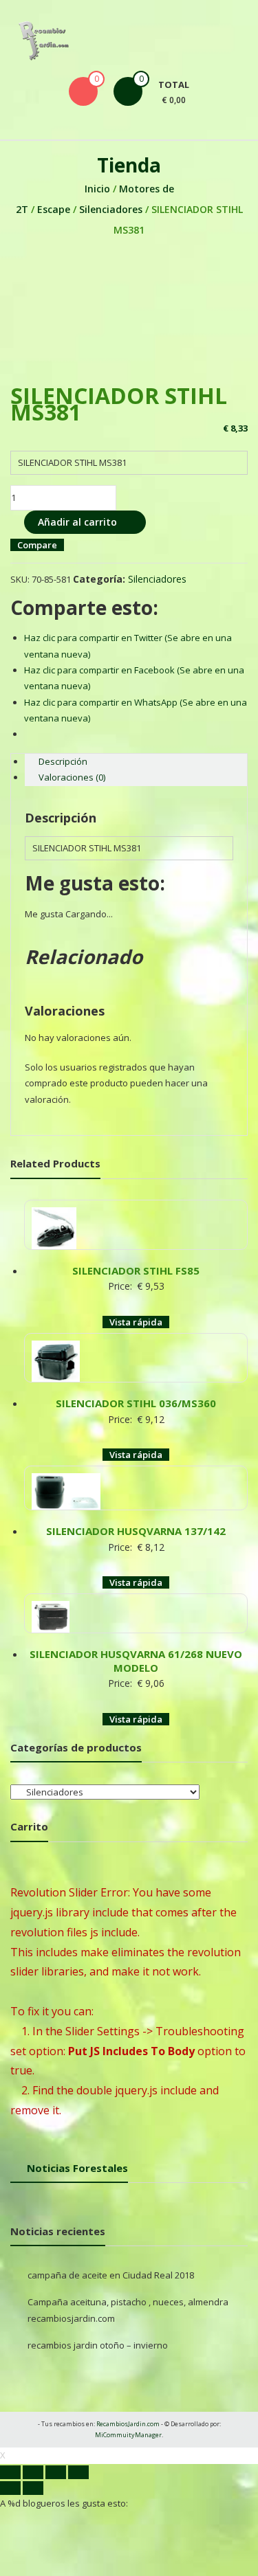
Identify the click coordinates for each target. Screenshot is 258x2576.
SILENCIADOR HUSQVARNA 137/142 (136, 1531)
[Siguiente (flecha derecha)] (33, 2488)
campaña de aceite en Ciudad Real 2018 (111, 2275)
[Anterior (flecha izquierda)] (10, 2488)
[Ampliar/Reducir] (78, 2472)
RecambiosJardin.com (128, 2424)
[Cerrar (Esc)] (10, 2472)
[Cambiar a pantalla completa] (56, 2472)
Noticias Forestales (77, 2168)
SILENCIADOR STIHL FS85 (136, 1270)
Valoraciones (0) (72, 777)
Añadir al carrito (77, 522)
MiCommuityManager (128, 2435)
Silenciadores (111, 209)
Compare (37, 545)
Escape (54, 209)
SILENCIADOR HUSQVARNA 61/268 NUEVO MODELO (136, 1661)
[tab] (136, 762)
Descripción (63, 761)
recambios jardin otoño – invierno (98, 2345)
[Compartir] (33, 2472)
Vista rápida (136, 1322)
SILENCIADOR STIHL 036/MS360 (136, 1403)
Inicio (97, 189)
